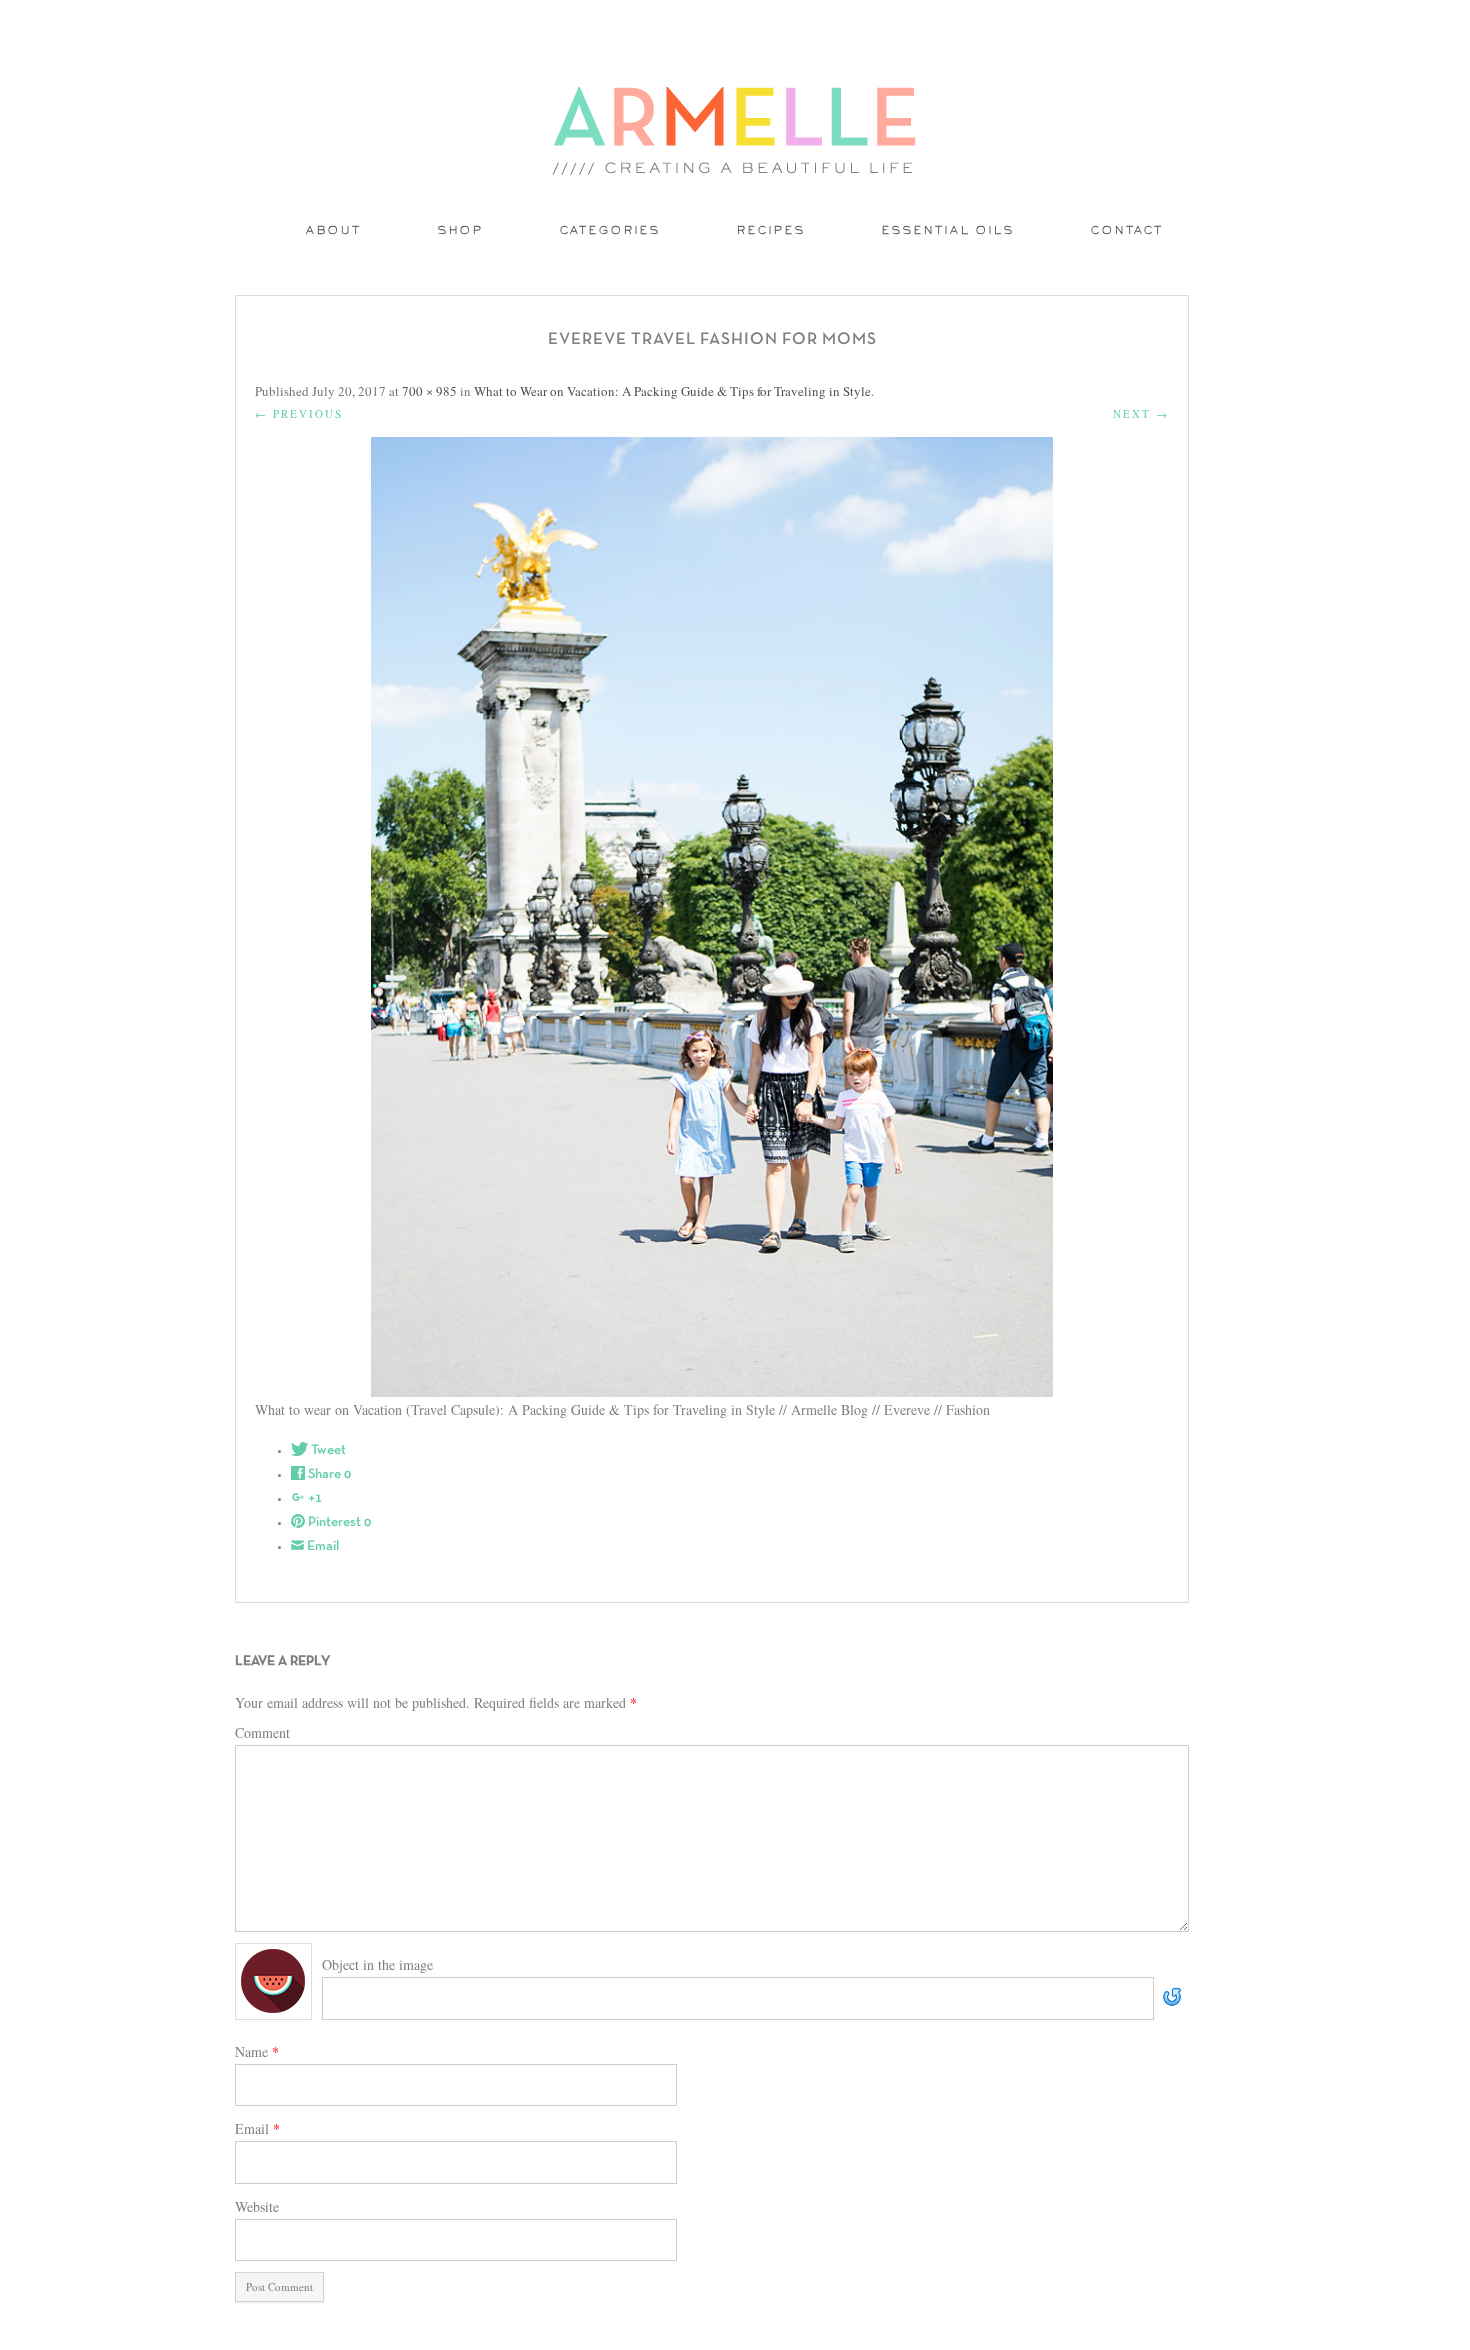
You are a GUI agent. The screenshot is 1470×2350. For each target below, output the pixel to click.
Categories (610, 231)
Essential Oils (948, 231)
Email (257, 2128)
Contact (1127, 231)
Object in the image (377, 1964)
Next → (1141, 413)
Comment (262, 1732)
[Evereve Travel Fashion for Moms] (712, 917)
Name (257, 2051)
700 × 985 (429, 391)
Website (257, 2206)
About (334, 231)
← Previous (299, 413)
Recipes (771, 231)
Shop (461, 231)
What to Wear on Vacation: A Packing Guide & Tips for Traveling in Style (672, 391)
